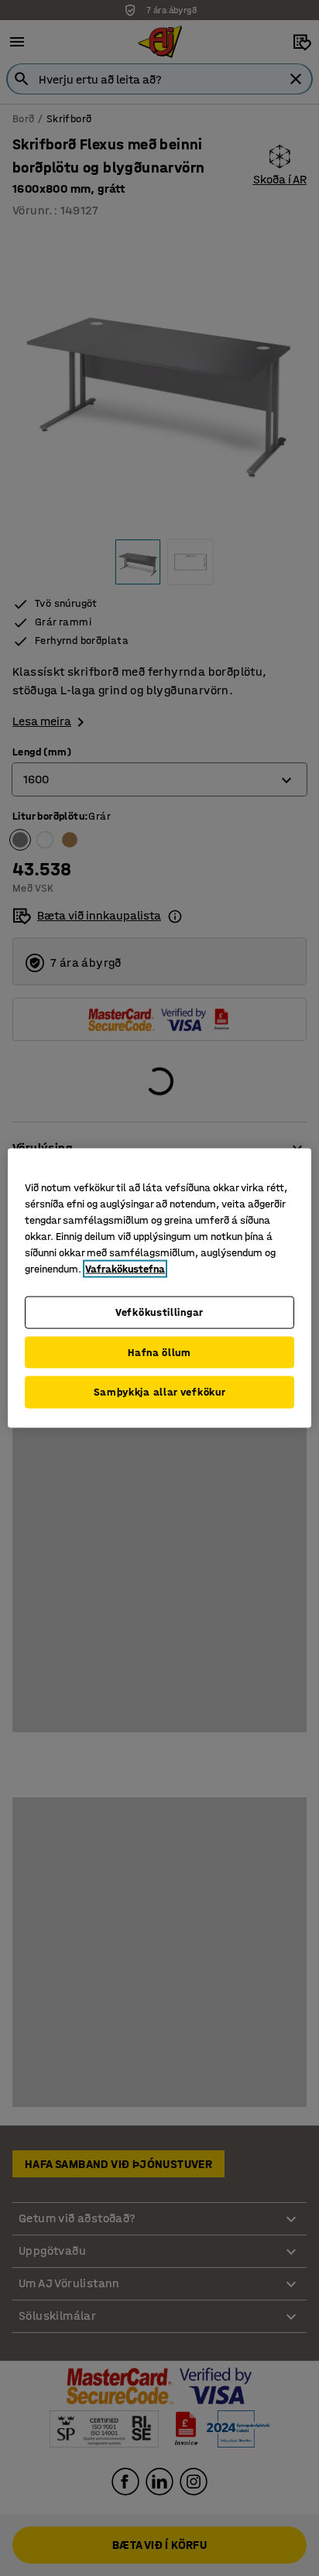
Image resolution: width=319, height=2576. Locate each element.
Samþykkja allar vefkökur (160, 1392)
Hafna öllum (159, 1352)
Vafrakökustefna (125, 1269)
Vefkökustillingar (159, 1312)
